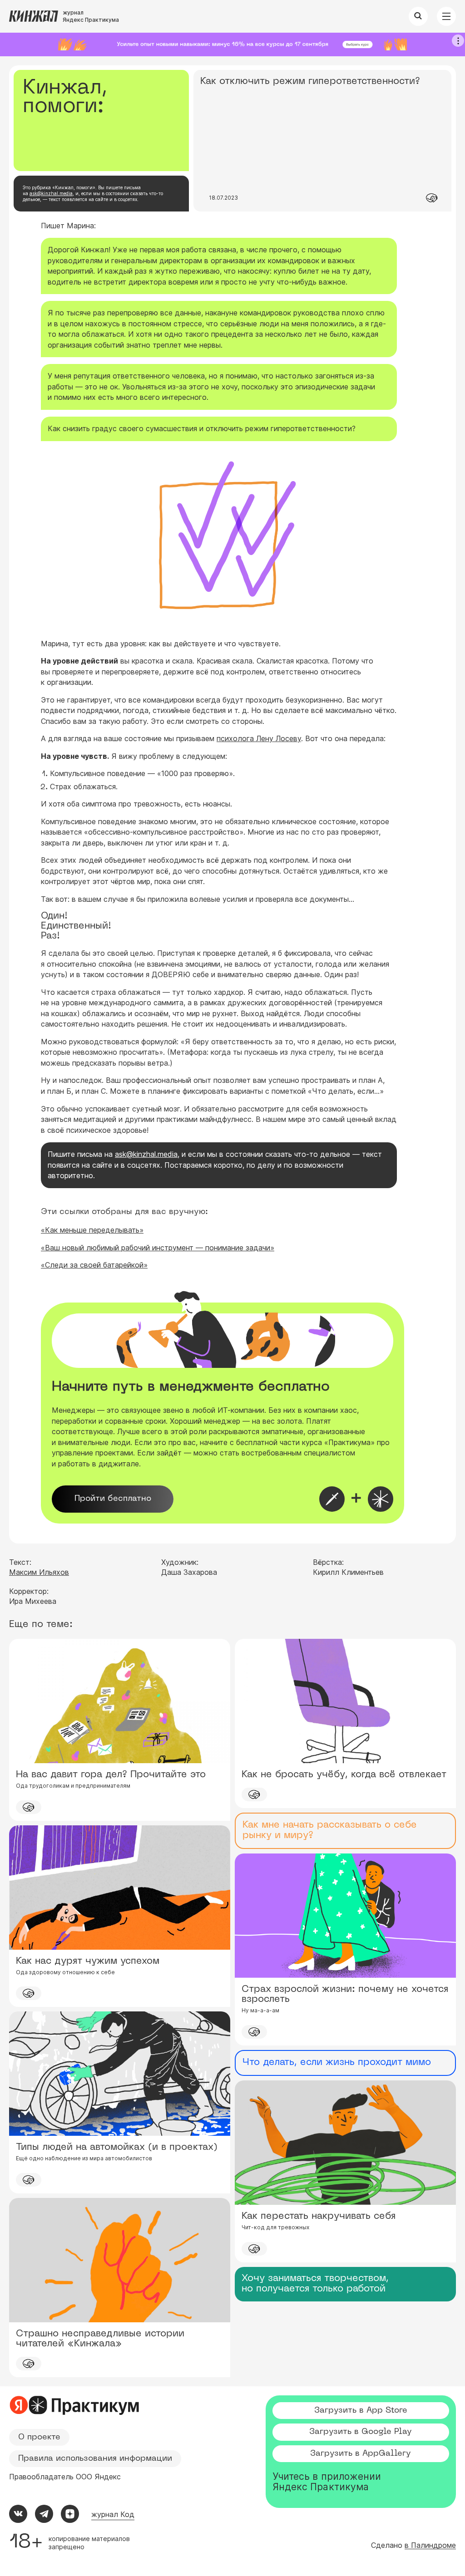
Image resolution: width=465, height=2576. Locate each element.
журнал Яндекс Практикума (91, 16)
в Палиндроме (430, 2545)
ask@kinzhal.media (51, 193)
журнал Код (113, 2514)
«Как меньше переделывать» (92, 1230)
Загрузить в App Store (361, 2411)
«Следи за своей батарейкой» (94, 1265)
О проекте (39, 2437)
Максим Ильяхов (39, 1572)
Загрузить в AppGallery (361, 2454)
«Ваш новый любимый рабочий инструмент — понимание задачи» (158, 1248)
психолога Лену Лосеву (259, 738)
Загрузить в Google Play (361, 2432)
